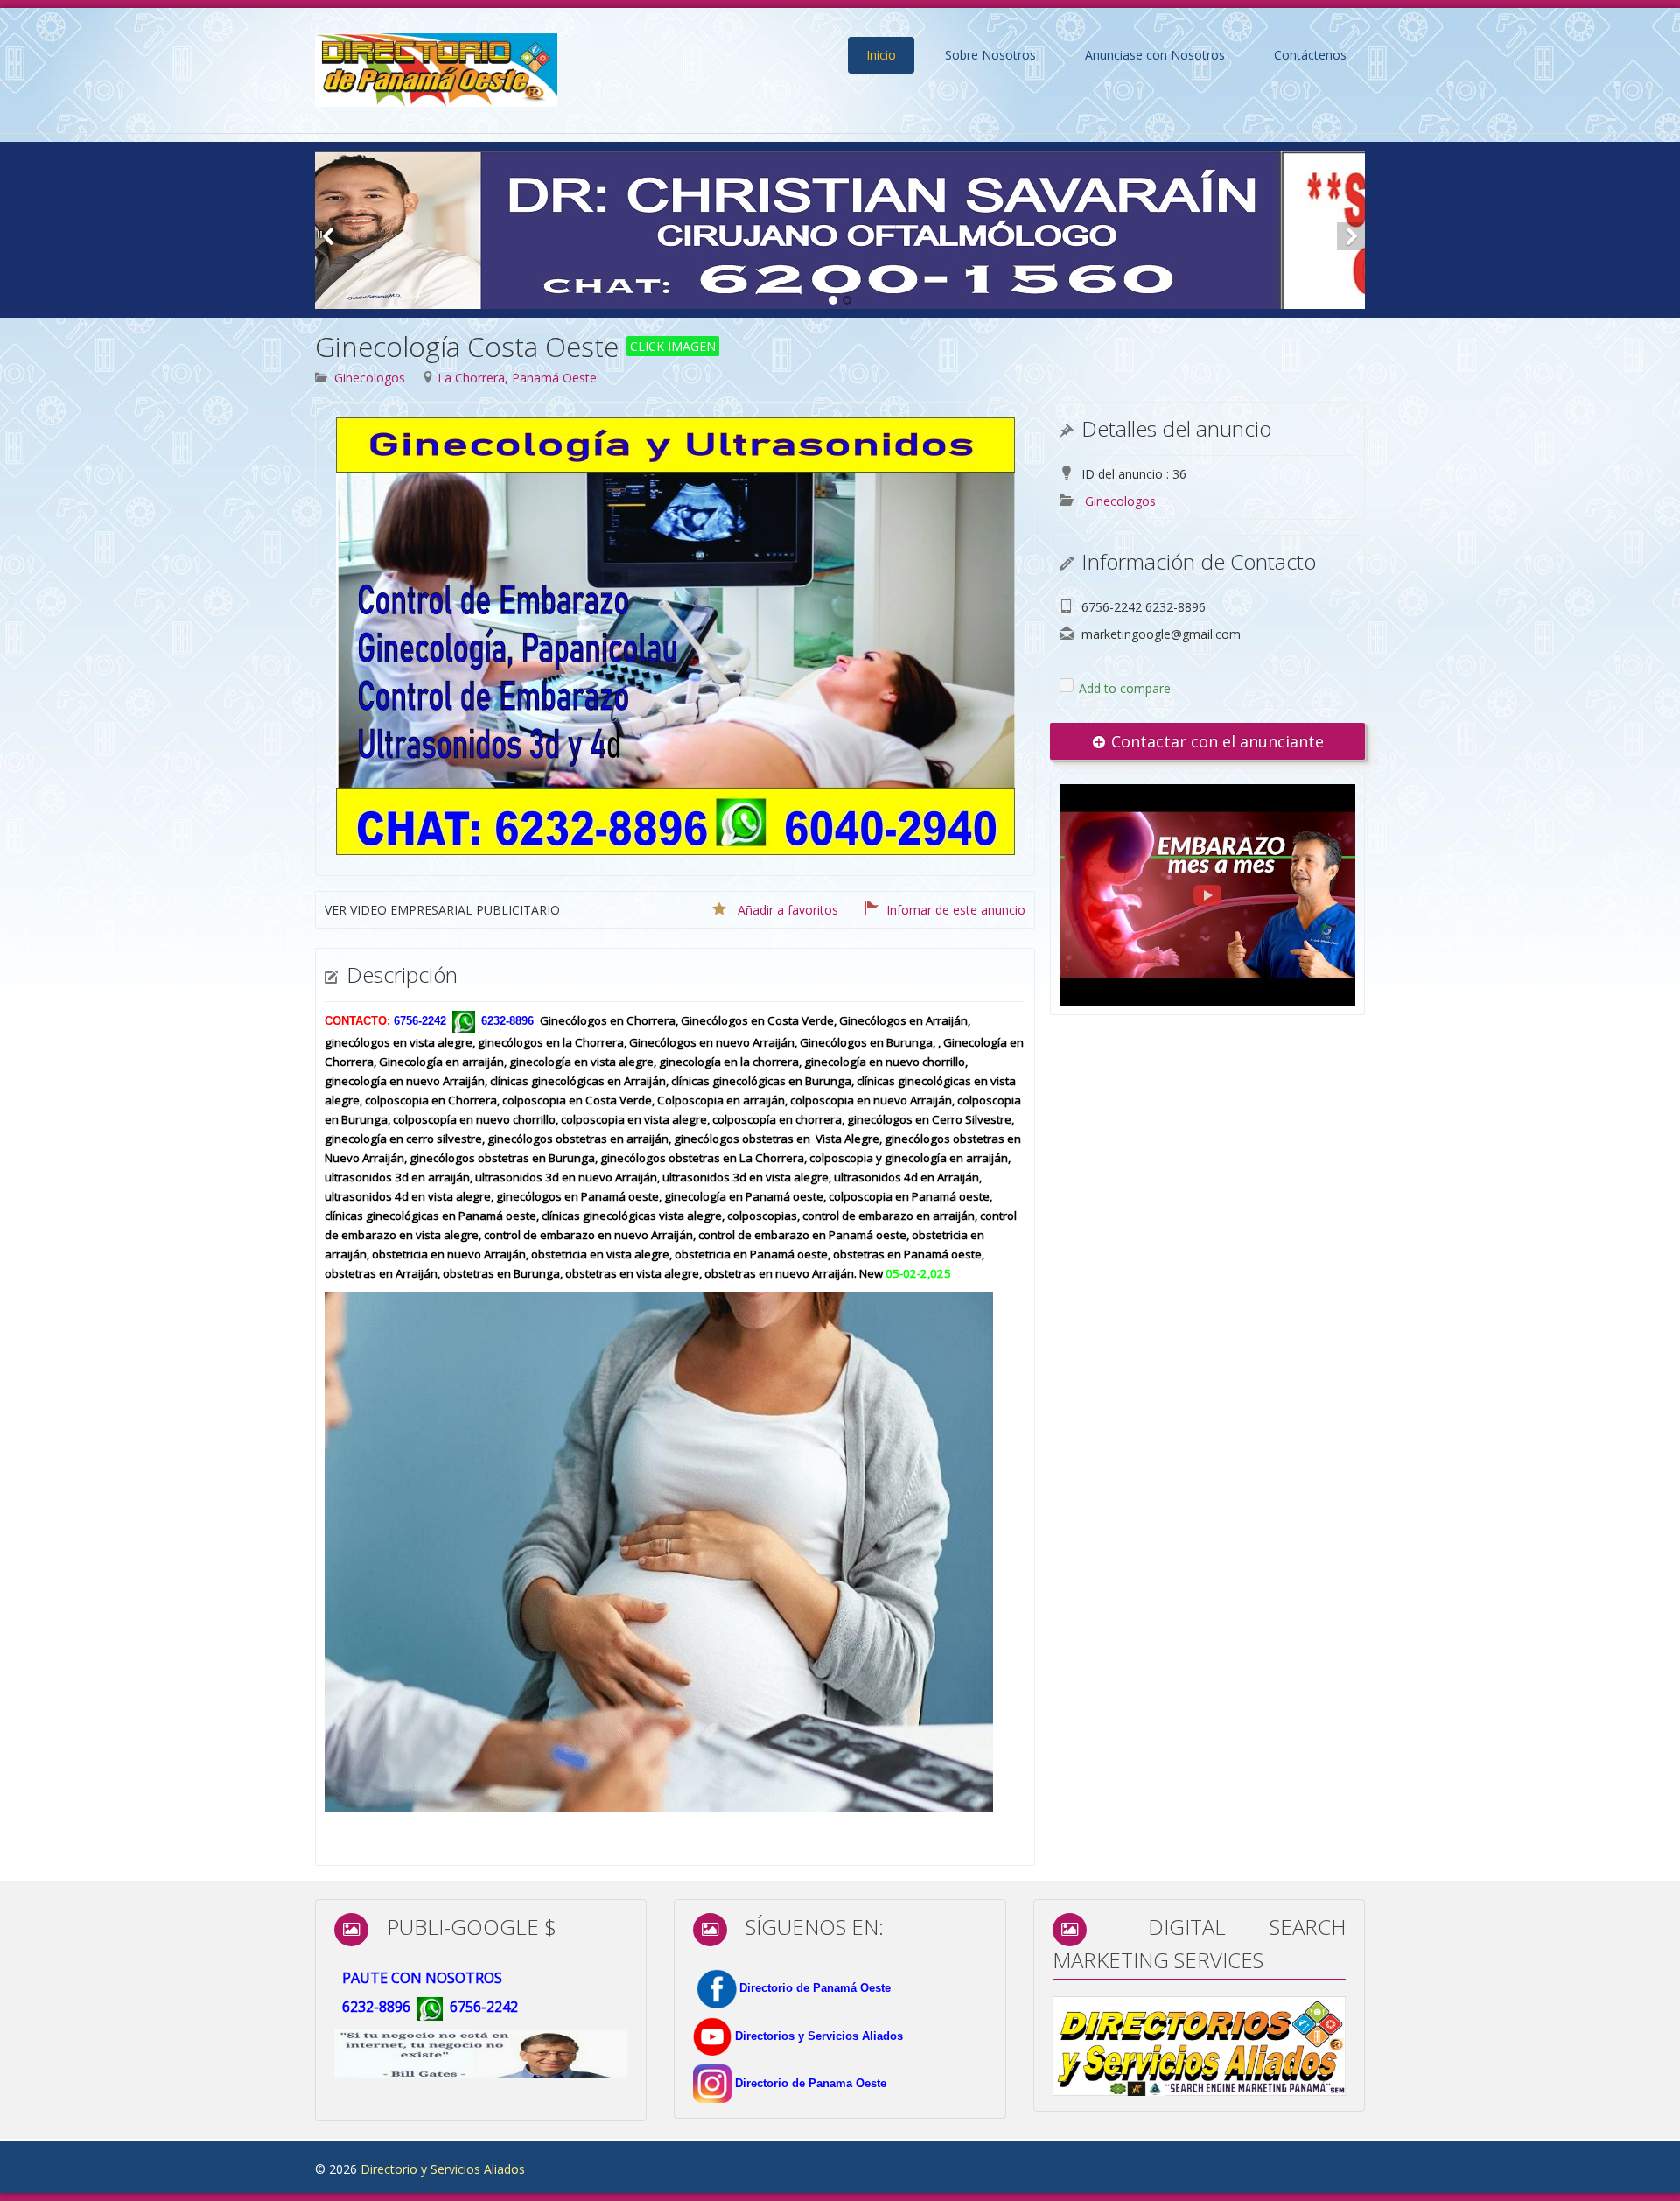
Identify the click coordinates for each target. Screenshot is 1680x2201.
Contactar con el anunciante (1215, 741)
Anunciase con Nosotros (1155, 55)
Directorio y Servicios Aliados (443, 2169)
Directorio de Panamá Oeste (815, 1988)
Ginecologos (370, 378)
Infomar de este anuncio (956, 910)
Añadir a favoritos (788, 910)
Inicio (881, 55)
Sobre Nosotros (990, 55)
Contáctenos (1310, 55)
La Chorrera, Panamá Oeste (517, 378)
